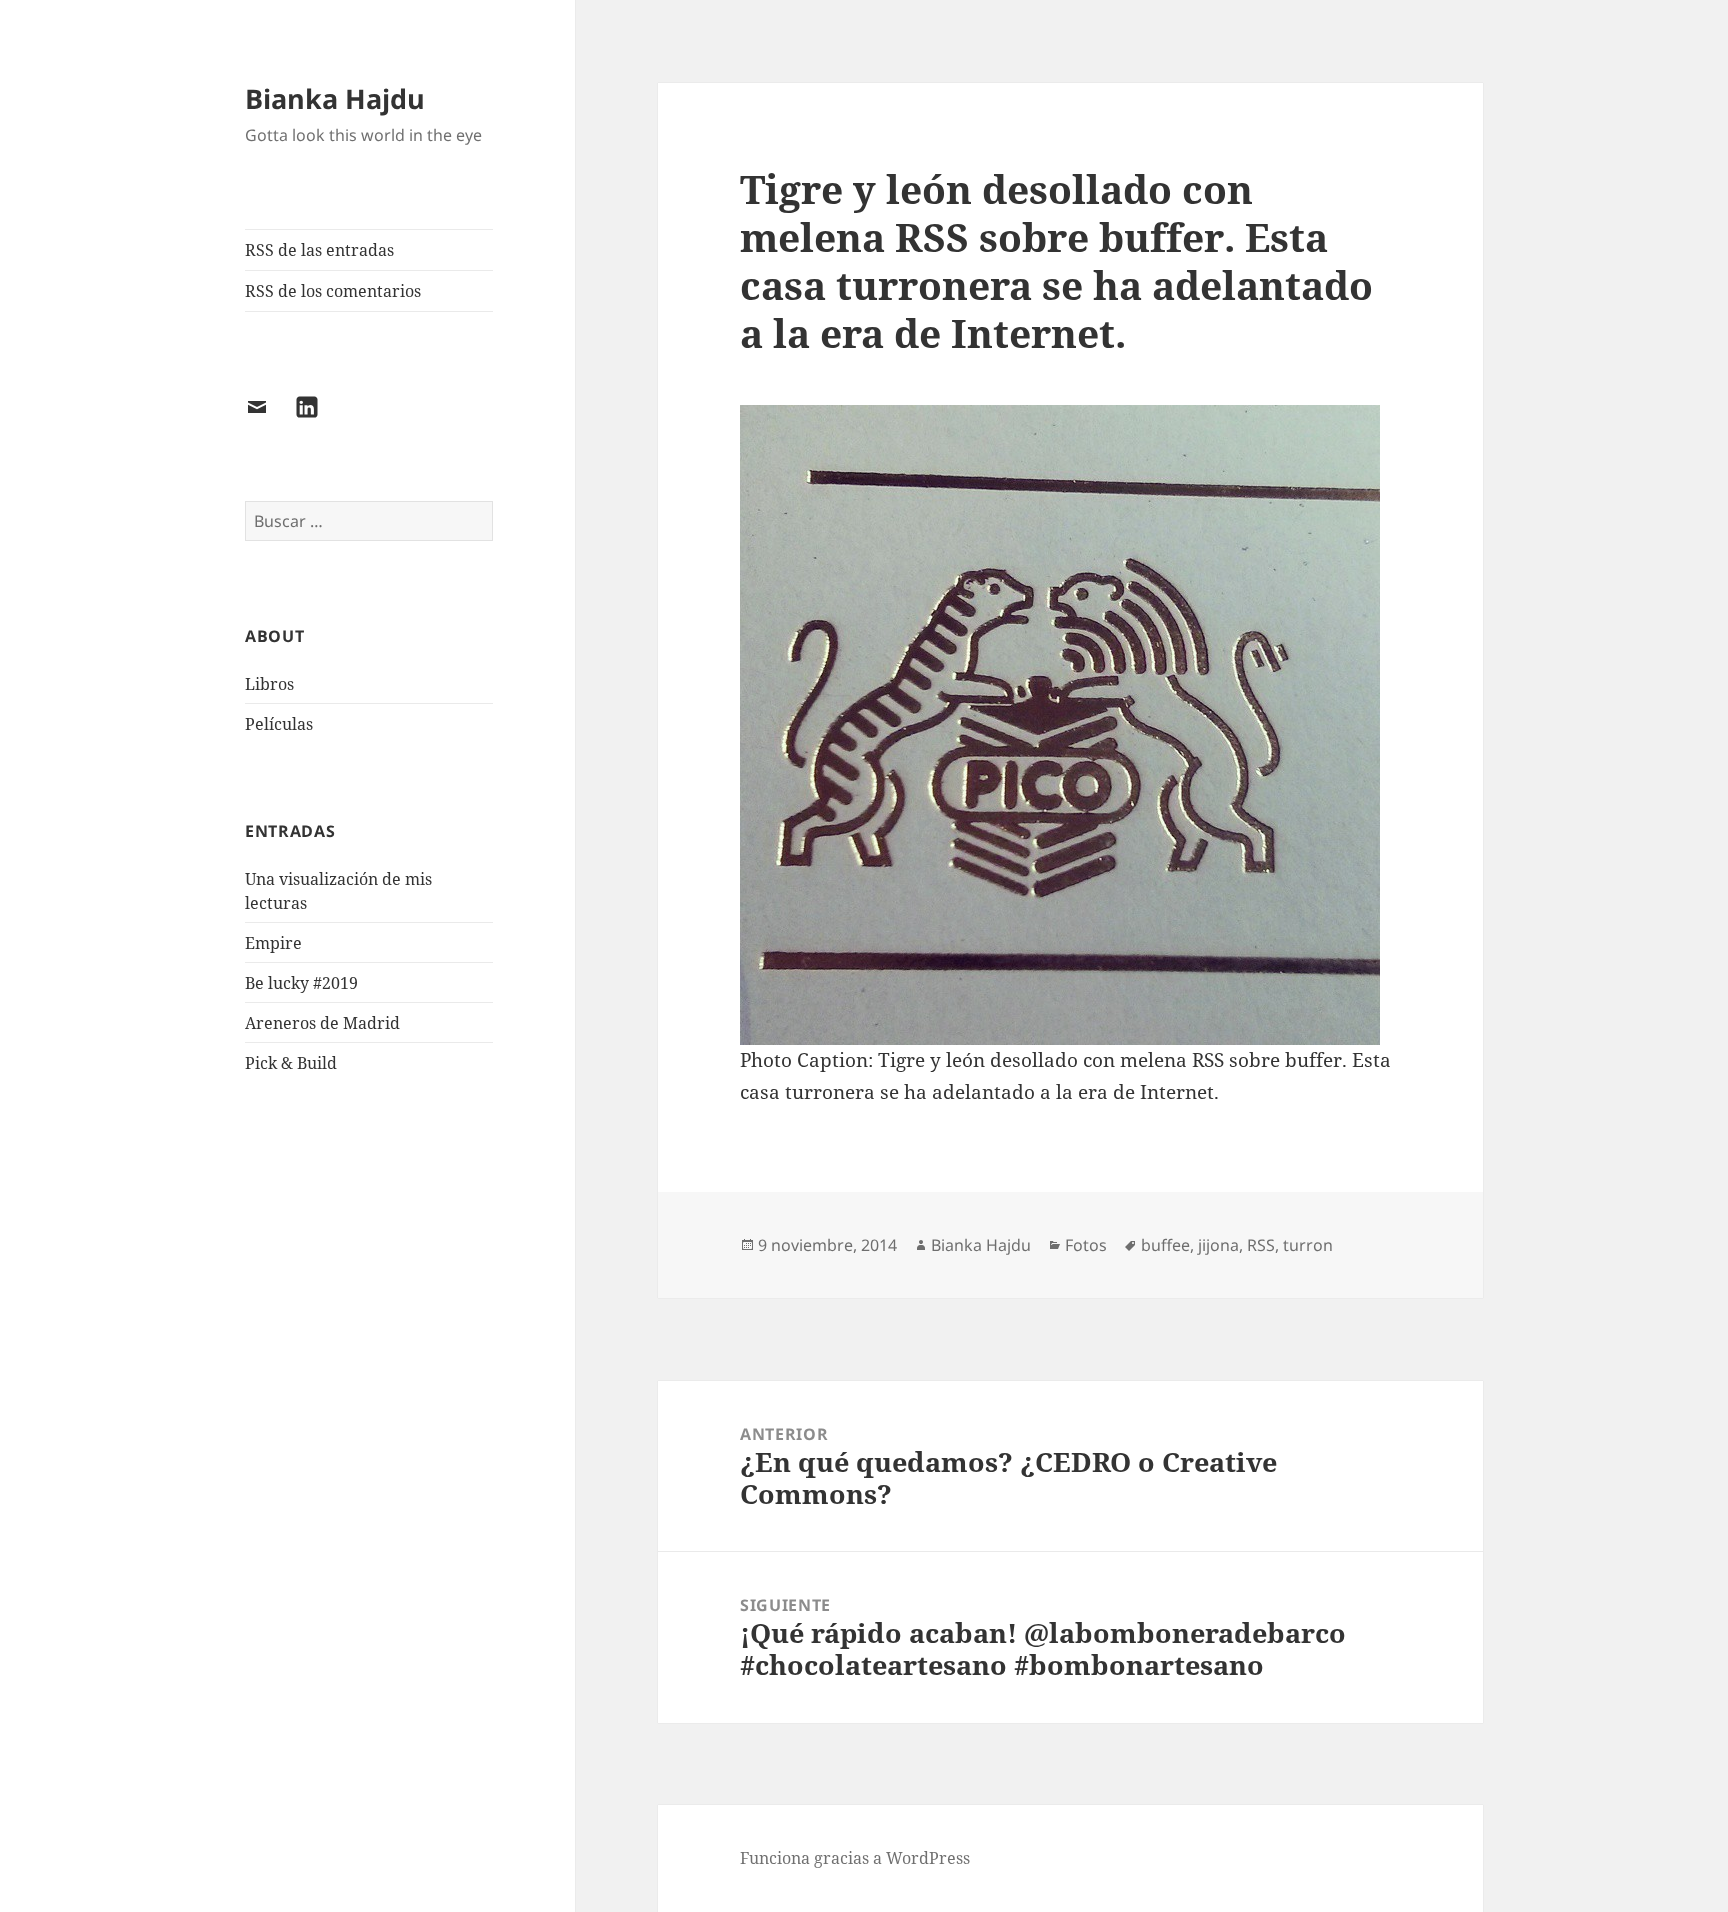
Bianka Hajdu (335, 98)
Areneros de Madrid (322, 1023)
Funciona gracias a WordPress (855, 1858)
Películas (279, 724)
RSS (1261, 1245)
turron (1308, 1245)
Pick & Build (291, 1063)
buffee (1165, 1245)
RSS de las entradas (319, 250)
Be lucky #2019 (301, 983)
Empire (273, 943)
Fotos (1086, 1245)
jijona (1218, 1245)
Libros (269, 684)
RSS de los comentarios (333, 291)
